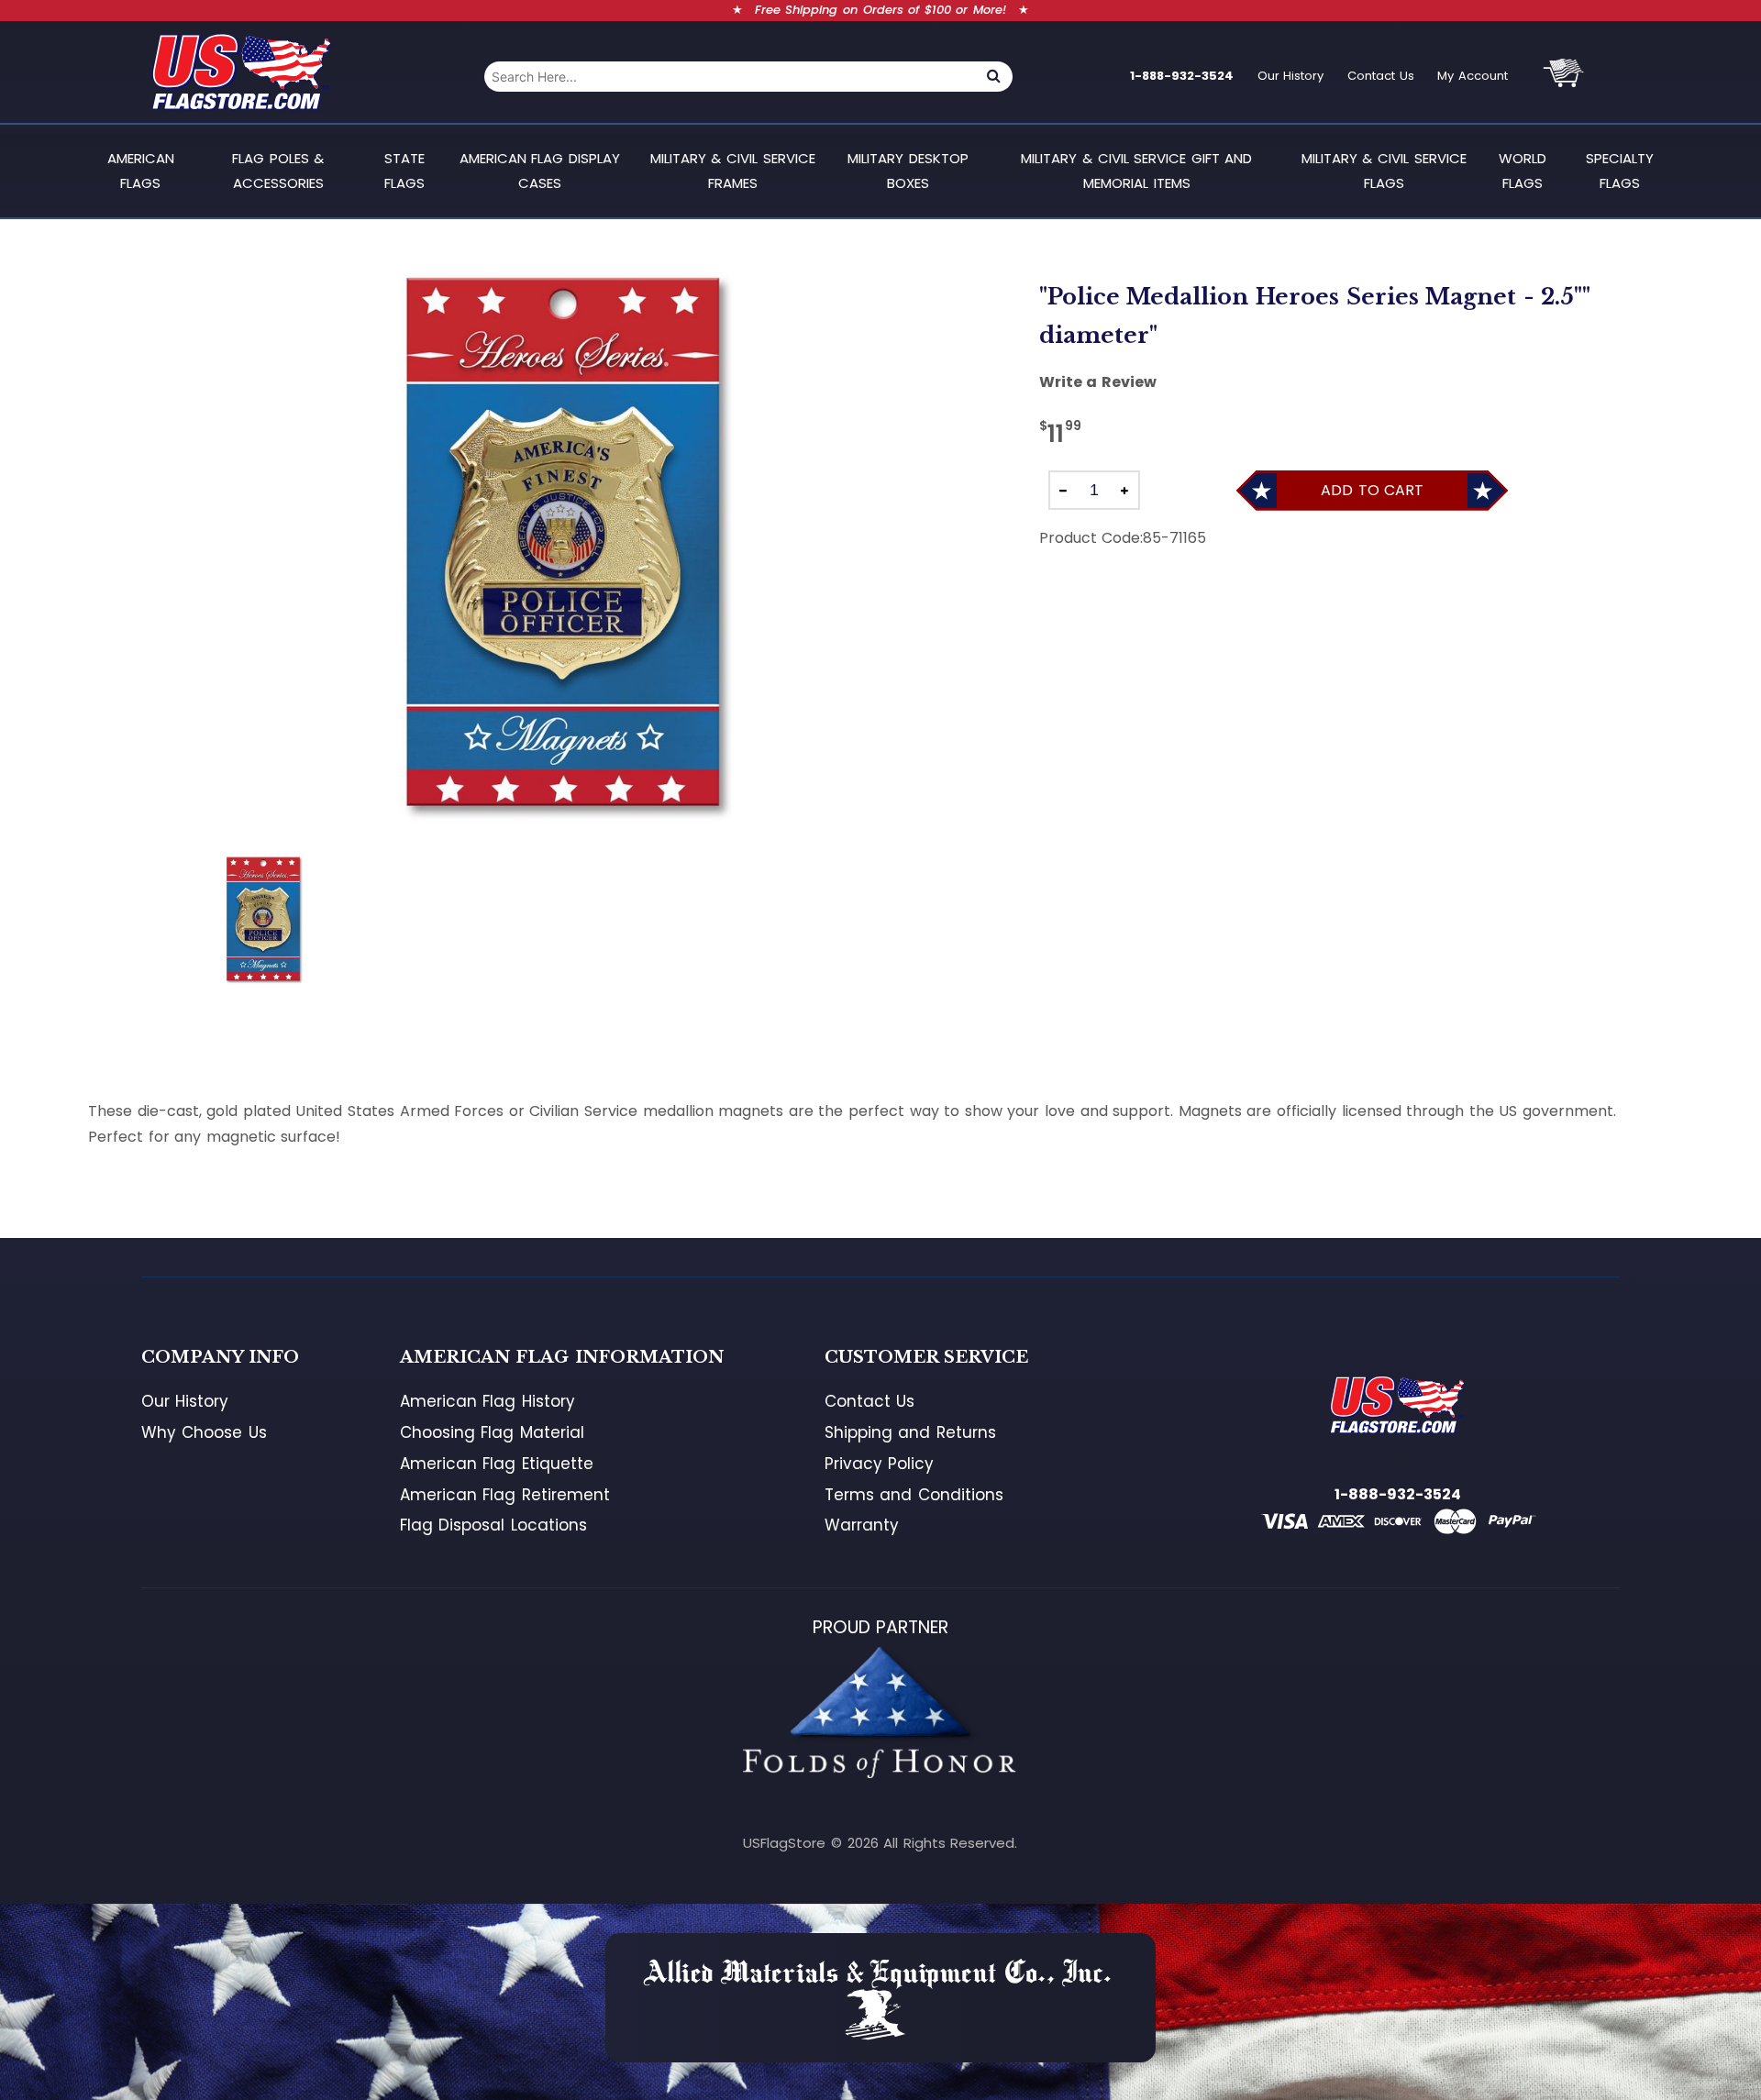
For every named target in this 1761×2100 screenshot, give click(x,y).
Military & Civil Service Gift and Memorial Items (1136, 170)
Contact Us (1381, 76)
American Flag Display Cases (540, 170)
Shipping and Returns (910, 1432)
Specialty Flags (1620, 170)
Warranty (862, 1525)
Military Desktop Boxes (908, 170)
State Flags (404, 170)
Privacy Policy (880, 1464)
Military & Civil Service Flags (1384, 170)
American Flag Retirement (505, 1495)
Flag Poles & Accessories (278, 170)
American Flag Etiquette (497, 1464)
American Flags (141, 170)
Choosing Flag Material (492, 1432)
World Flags (1523, 170)
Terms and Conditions (914, 1495)
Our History (1291, 76)
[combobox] (730, 77)
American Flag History (487, 1401)
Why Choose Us (204, 1432)
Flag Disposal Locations (493, 1525)
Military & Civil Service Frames (733, 170)
